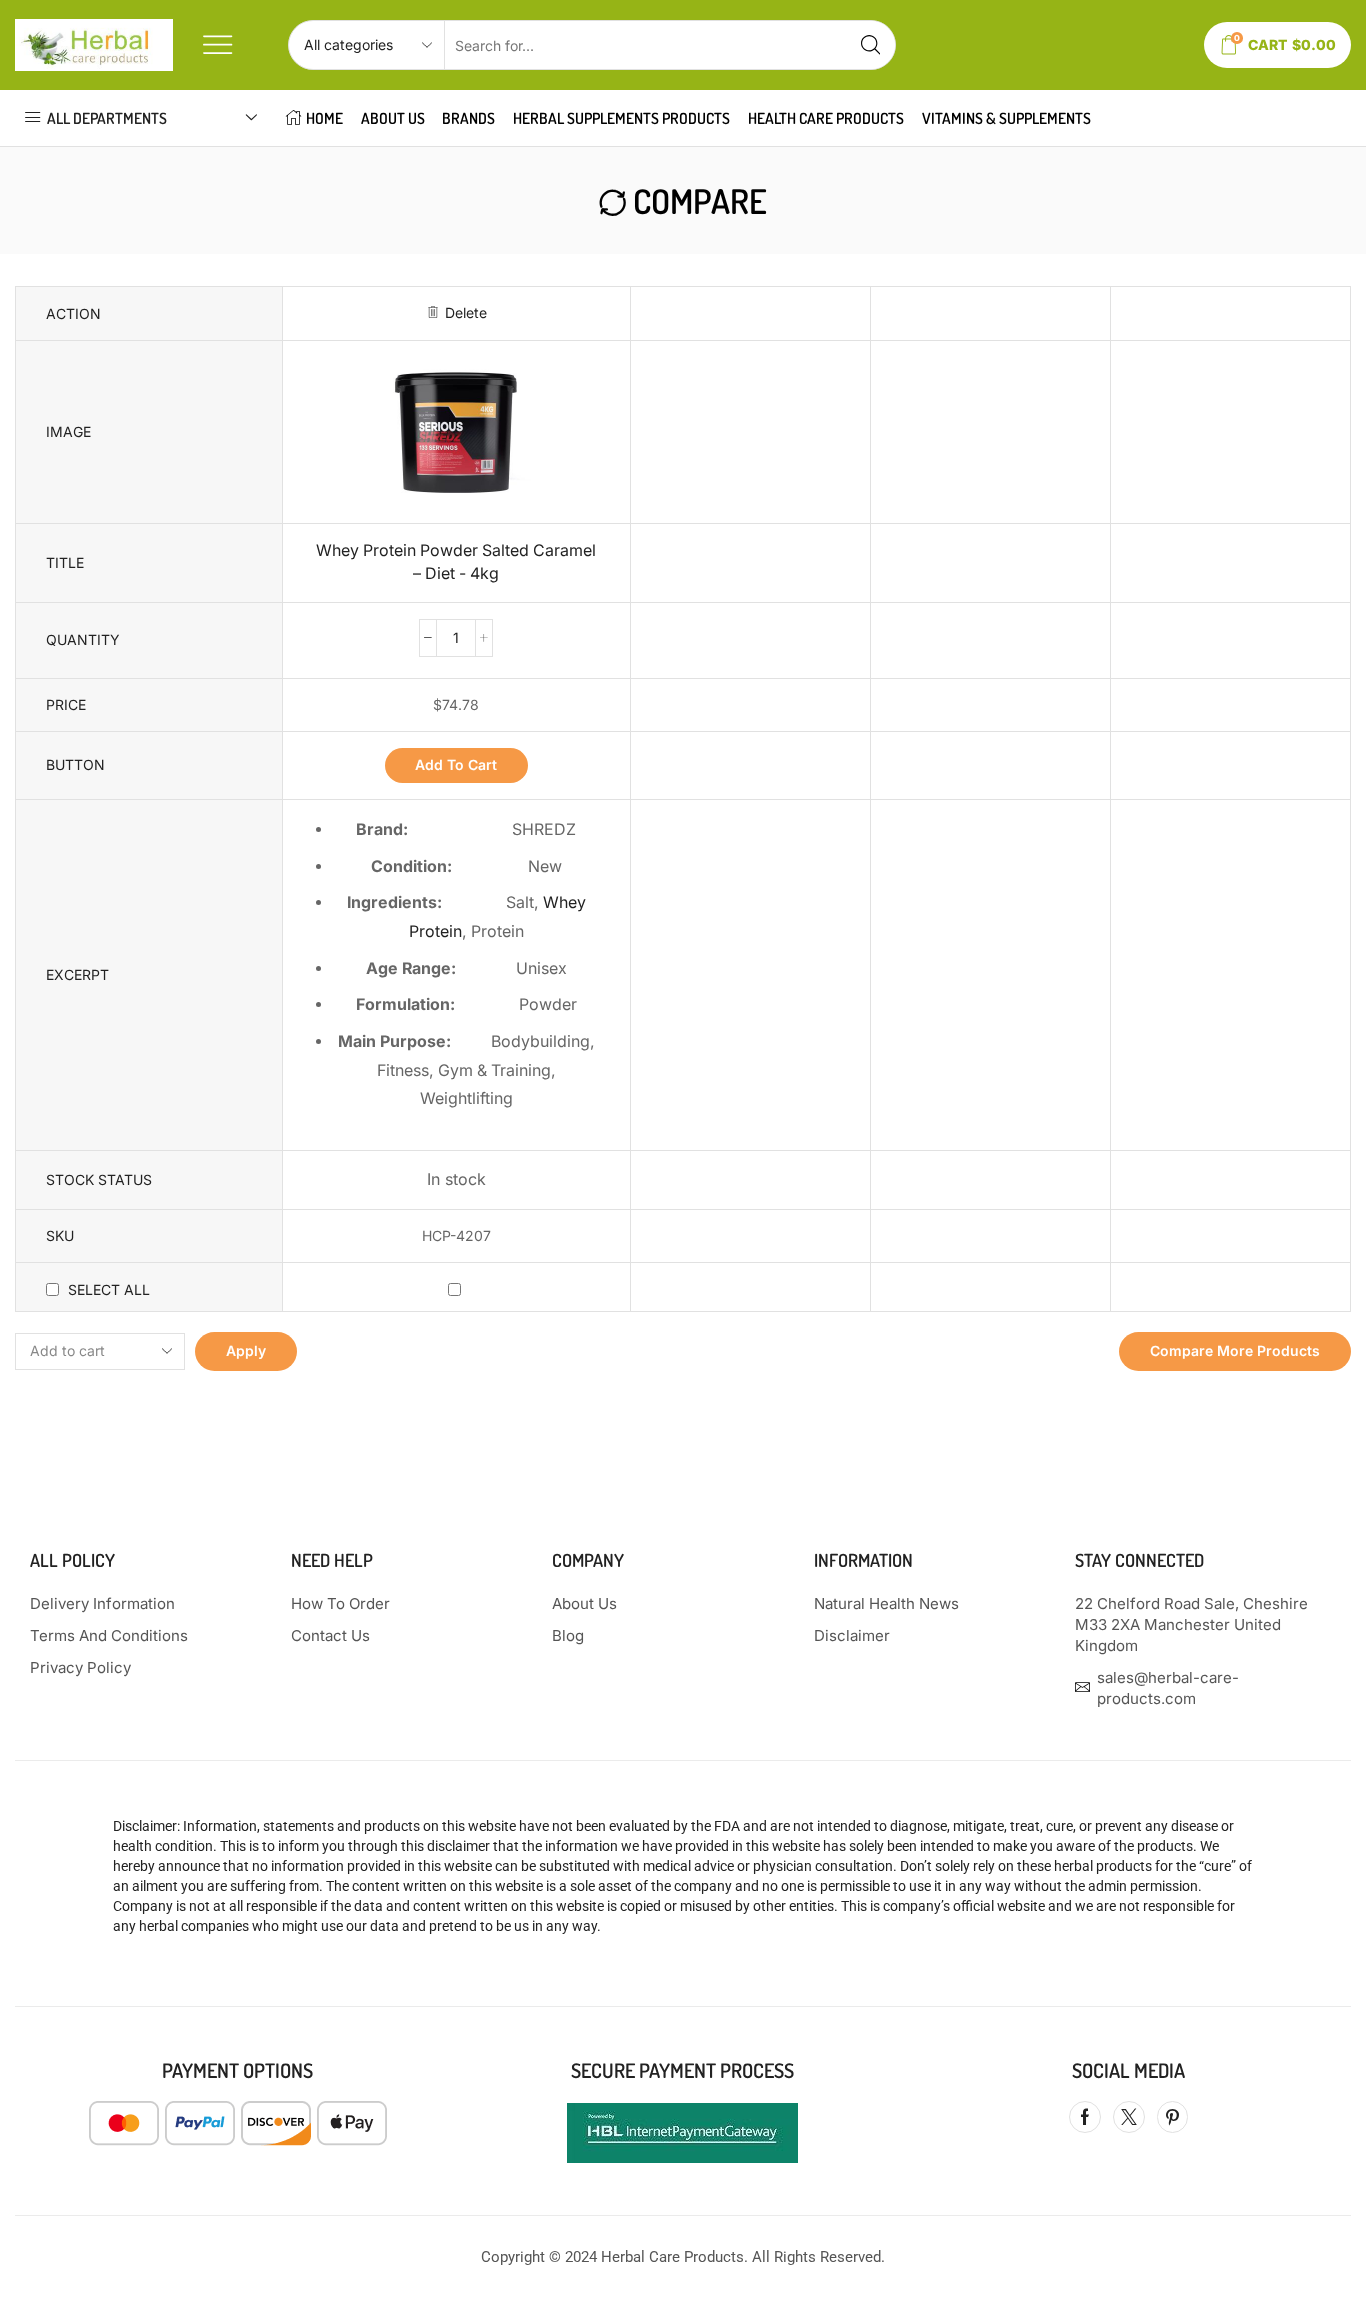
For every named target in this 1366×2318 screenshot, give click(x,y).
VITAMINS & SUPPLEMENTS (1006, 118)
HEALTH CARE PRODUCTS (826, 118)
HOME (324, 118)
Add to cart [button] (456, 764)
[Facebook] (1085, 2117)
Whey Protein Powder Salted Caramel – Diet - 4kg (456, 562)
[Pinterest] (1172, 2117)
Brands (468, 118)
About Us (393, 118)
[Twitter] (1129, 2117)
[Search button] (871, 45)
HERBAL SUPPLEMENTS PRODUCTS (621, 118)
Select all (109, 1289)
